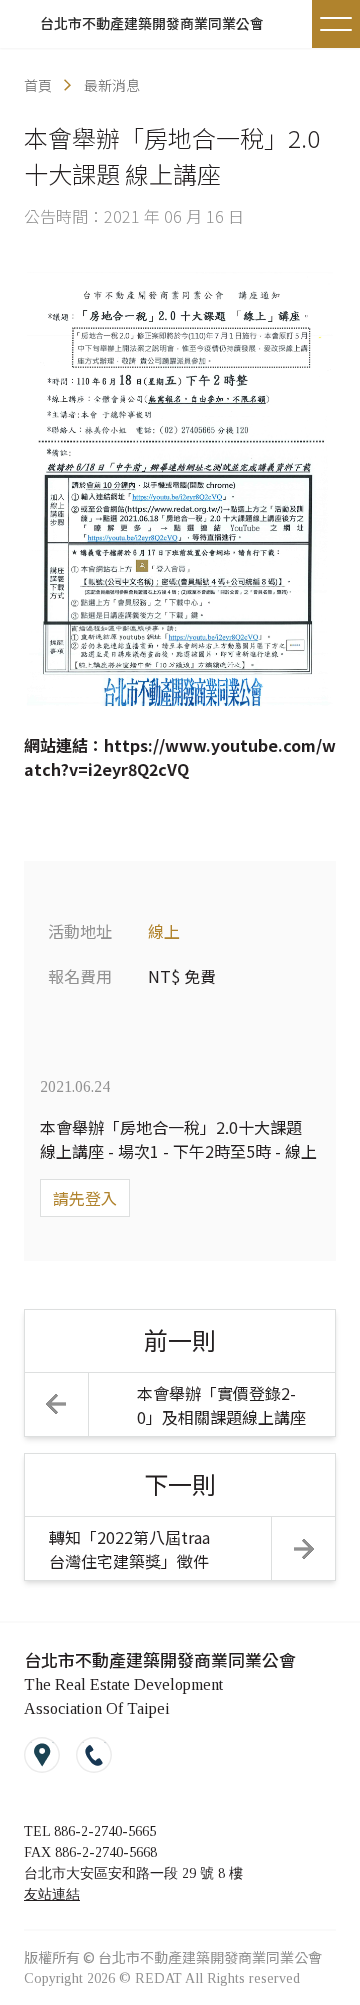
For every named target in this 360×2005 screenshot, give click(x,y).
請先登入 (85, 1198)
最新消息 (112, 85)
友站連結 (52, 1894)
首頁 (38, 85)
